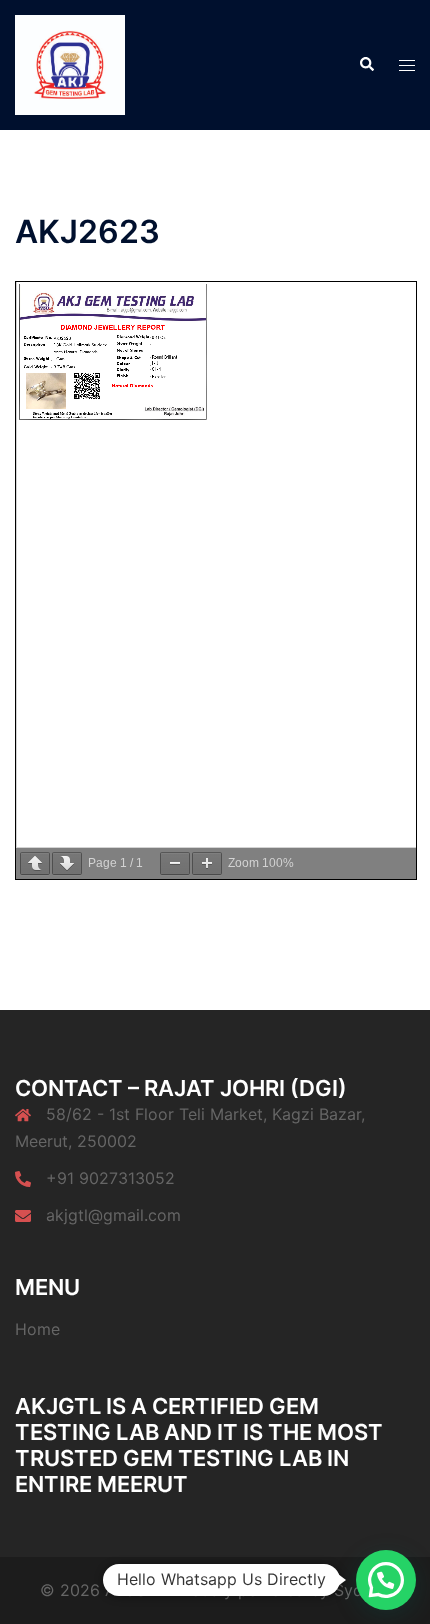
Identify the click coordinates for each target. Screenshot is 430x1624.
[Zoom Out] (175, 863)
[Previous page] (35, 863)
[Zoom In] (207, 863)
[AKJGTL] (70, 63)
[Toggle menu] (407, 65)
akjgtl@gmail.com (113, 1215)
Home (37, 1329)
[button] (366, 65)
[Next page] (67, 863)
